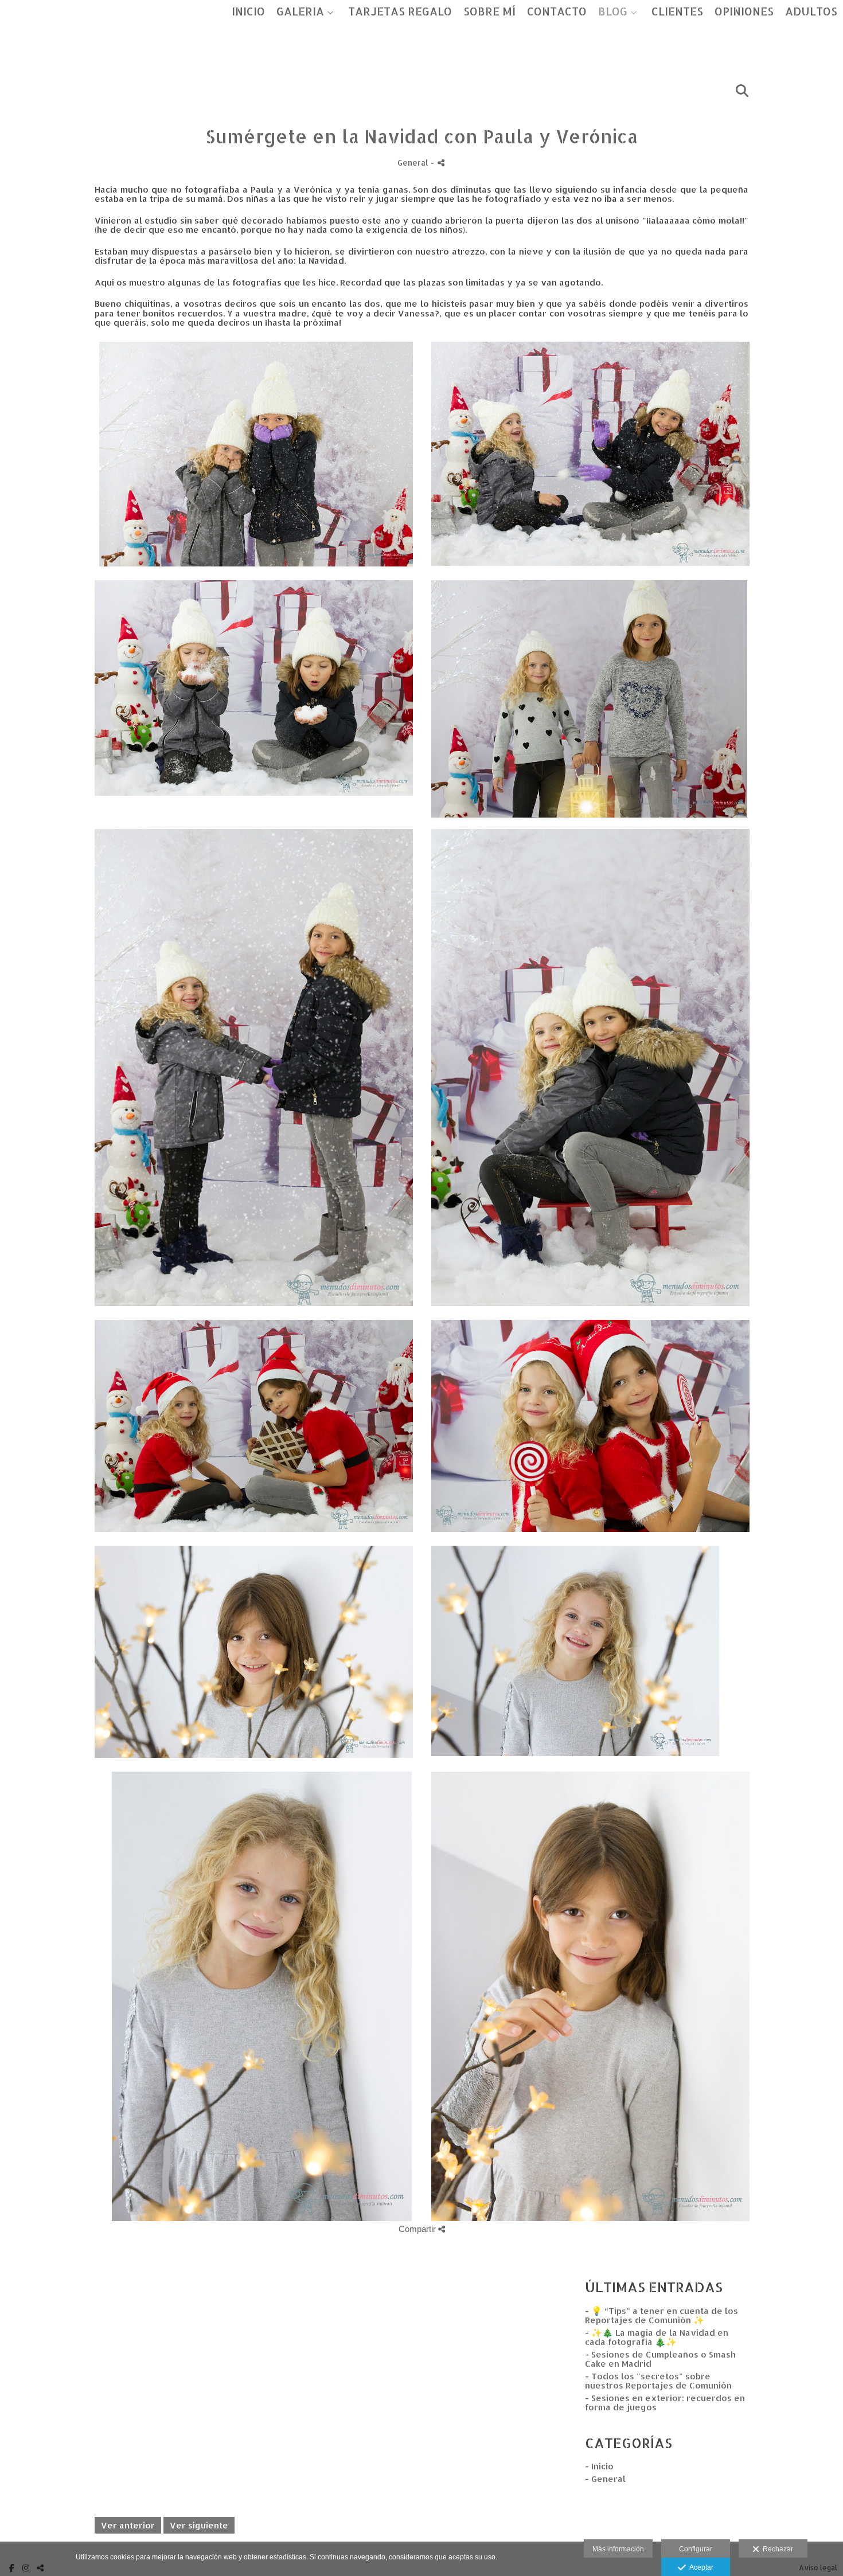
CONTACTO (557, 12)
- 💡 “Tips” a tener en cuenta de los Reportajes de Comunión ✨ (661, 2316)
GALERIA (300, 12)
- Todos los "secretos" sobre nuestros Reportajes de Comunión (658, 2381)
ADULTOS (811, 12)
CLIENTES (677, 12)
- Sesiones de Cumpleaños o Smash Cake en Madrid (660, 2359)
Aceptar (700, 2567)
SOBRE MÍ (489, 12)
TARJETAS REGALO (400, 12)
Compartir (418, 2229)
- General (605, 2479)
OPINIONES (744, 12)
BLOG (613, 12)
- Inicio (599, 2466)
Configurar (696, 2549)
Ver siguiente (199, 2525)
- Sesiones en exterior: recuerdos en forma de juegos (665, 2403)
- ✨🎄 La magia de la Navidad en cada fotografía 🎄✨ (657, 2337)
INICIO (248, 12)
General (413, 163)
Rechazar (776, 2549)
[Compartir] (441, 163)
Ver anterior (128, 2525)
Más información (618, 2549)
